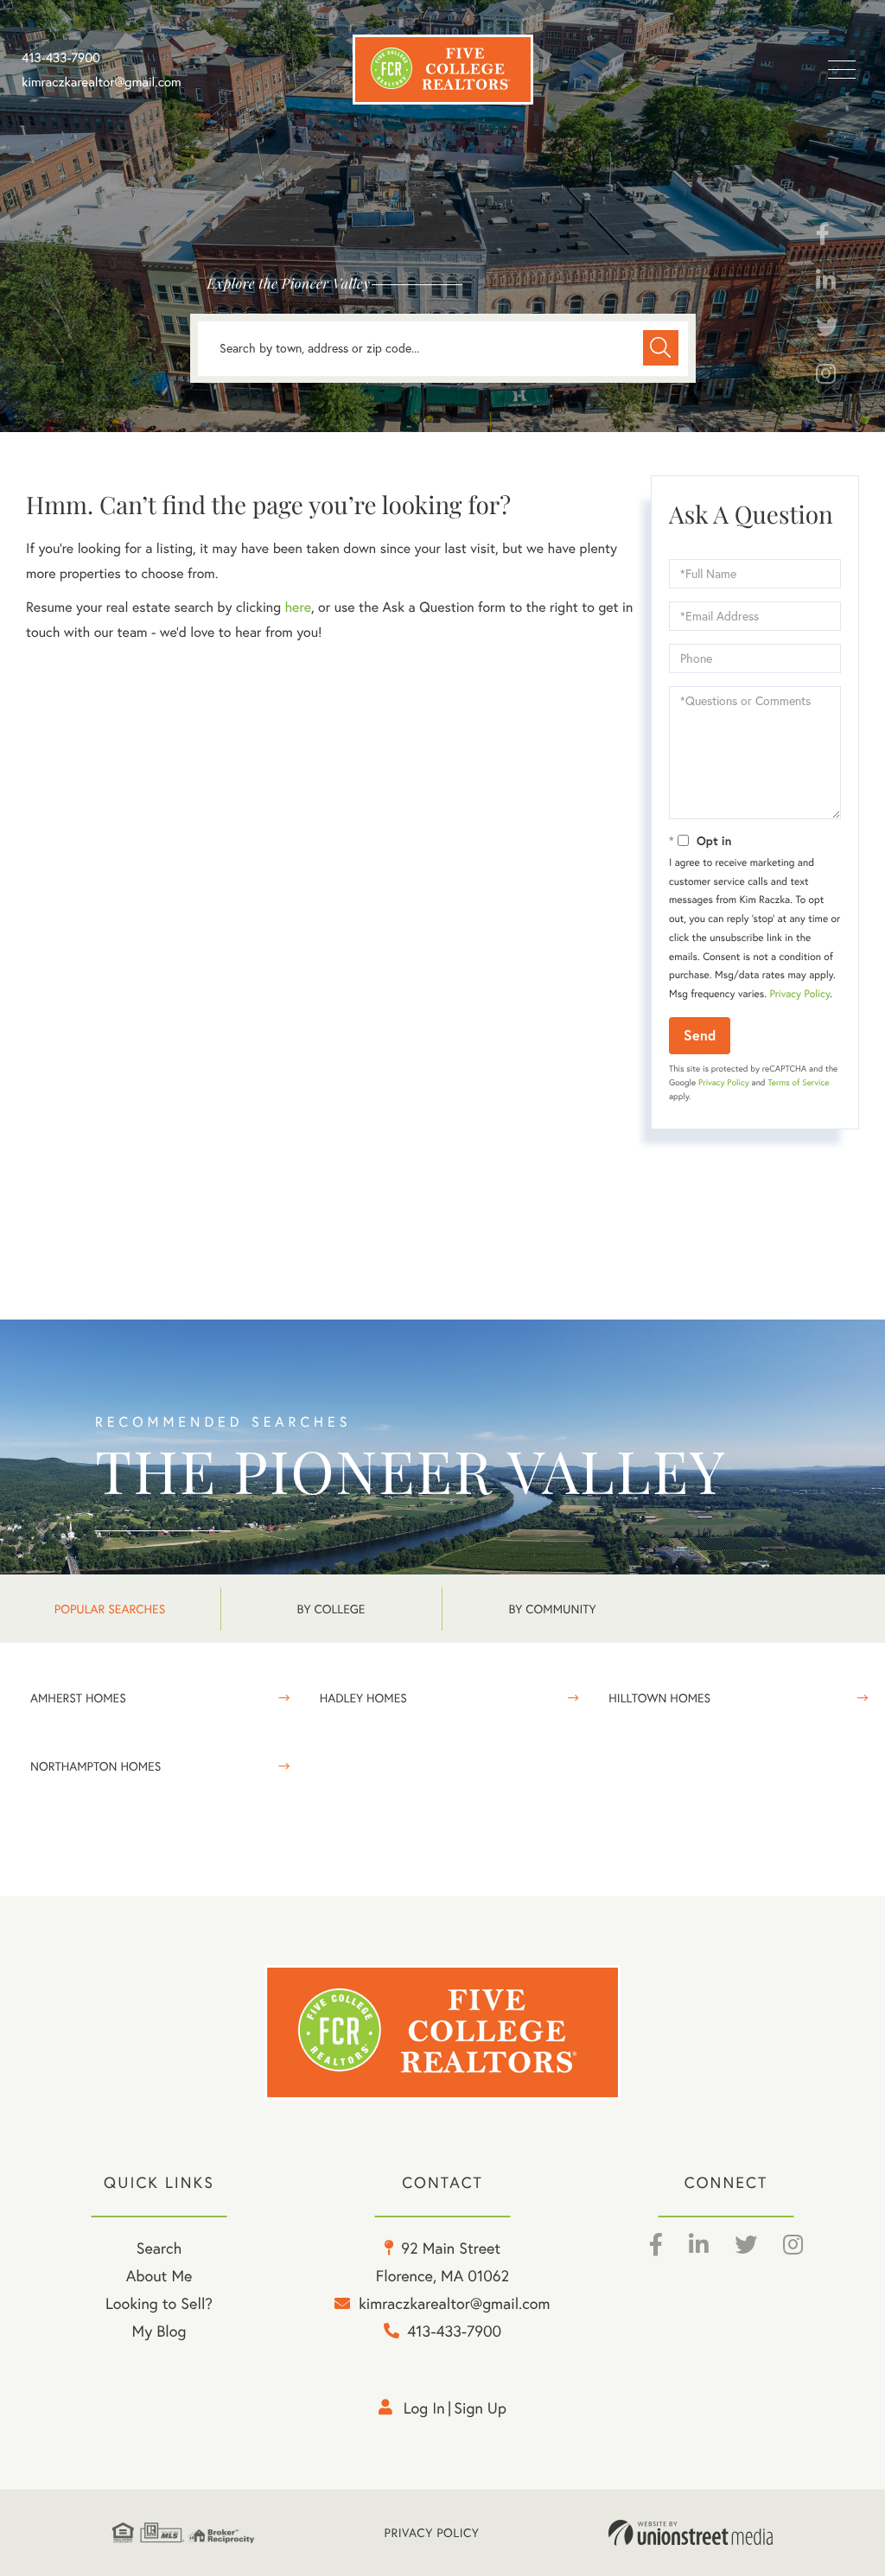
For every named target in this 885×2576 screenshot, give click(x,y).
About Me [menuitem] (159, 2276)
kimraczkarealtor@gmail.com (102, 82)
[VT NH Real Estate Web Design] (691, 2533)
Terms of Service (798, 1082)
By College (331, 1609)
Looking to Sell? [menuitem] (159, 2303)
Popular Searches (110, 1609)
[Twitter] (827, 331)
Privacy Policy (799, 994)
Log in (424, 2408)
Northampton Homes (96, 1766)
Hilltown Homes (659, 1698)
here (297, 607)
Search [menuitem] (159, 2248)
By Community (552, 1609)
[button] (661, 348)
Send (700, 1035)
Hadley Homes (363, 1698)
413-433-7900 (61, 58)
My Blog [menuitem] (159, 2331)
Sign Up (480, 2408)
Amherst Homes (78, 1698)
